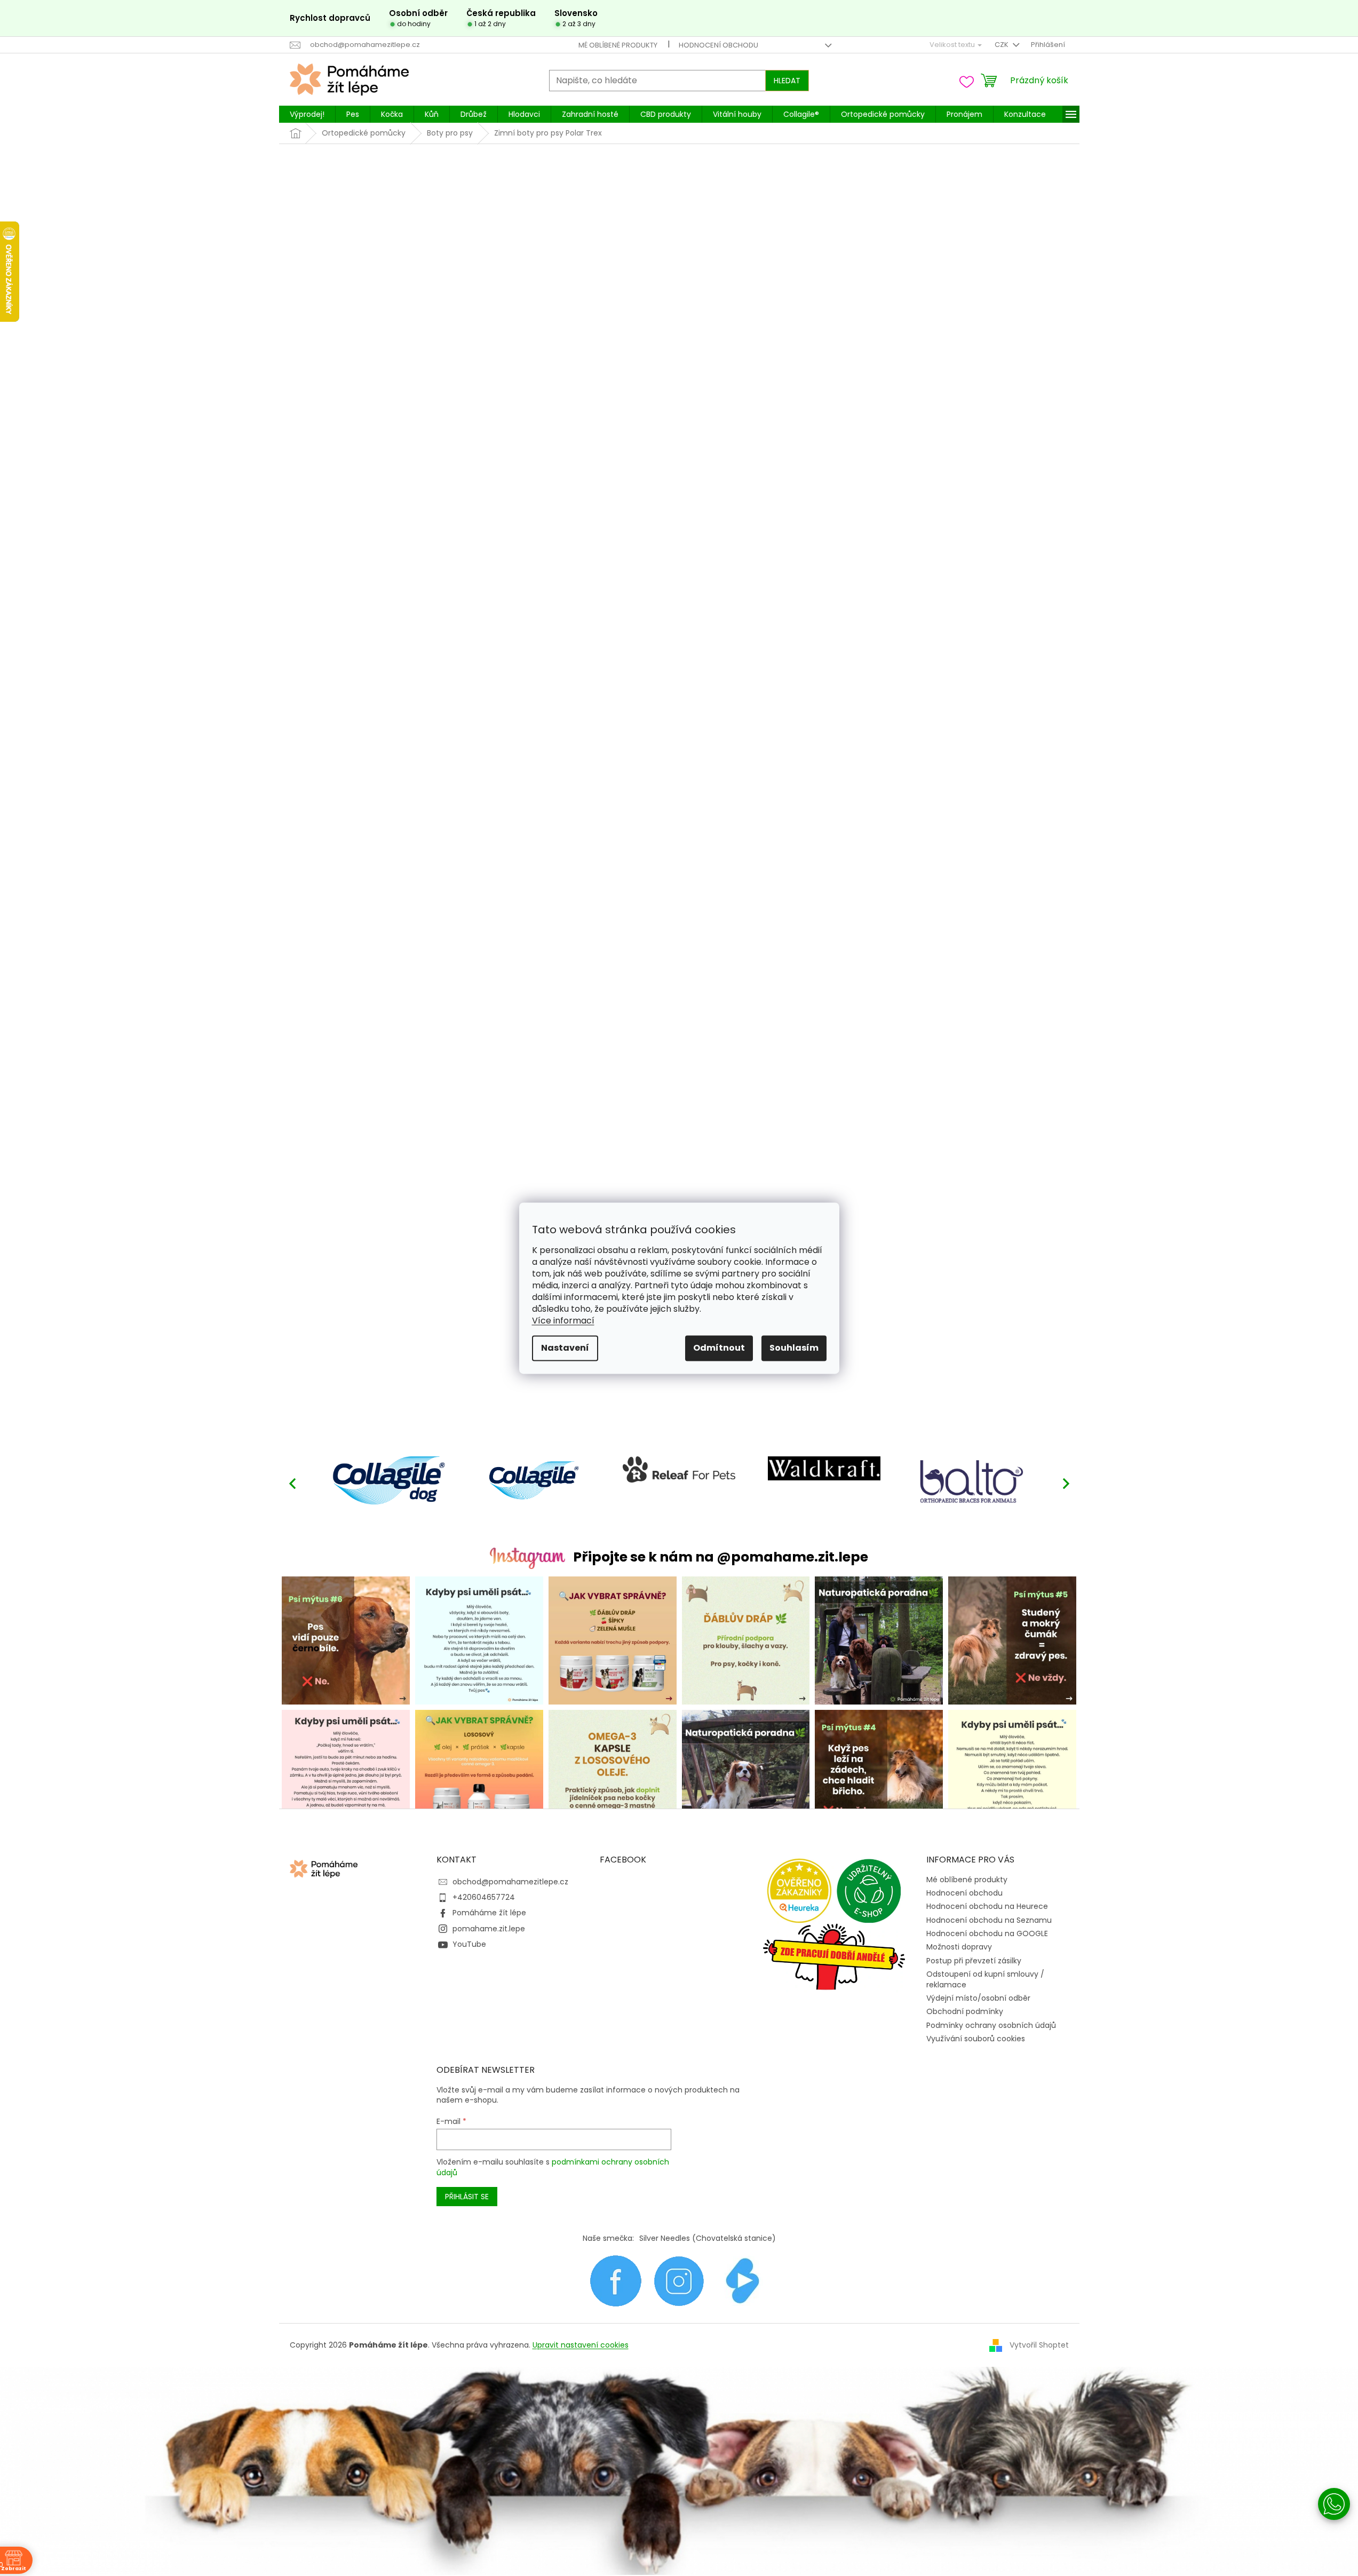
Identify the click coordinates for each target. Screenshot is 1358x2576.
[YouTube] (743, 2280)
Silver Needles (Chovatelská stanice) (708, 2238)
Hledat (787, 81)
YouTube (469, 1944)
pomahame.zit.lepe (489, 1929)
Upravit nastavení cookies (581, 2345)
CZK (1002, 45)
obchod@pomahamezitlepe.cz (510, 1882)
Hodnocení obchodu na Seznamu (989, 1920)
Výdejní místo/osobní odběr (978, 1998)
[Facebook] (616, 2280)
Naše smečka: (608, 2238)
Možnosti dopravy (959, 1947)
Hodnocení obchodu (718, 45)
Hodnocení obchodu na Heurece (987, 1906)
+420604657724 (484, 1897)
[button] (1066, 1483)
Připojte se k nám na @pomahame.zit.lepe (721, 1557)
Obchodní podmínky (965, 2011)
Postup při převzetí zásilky (974, 1961)
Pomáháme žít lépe (489, 1913)
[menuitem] (307, 114)
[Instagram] (679, 2280)
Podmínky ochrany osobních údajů (991, 2025)
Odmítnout (719, 1348)
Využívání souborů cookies (976, 2039)
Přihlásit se (467, 2197)
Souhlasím (794, 1348)
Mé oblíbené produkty (618, 45)
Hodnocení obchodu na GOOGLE (987, 1933)
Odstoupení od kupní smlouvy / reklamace (985, 1979)
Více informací (563, 1321)
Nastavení (565, 1348)
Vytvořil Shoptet (1039, 2344)
